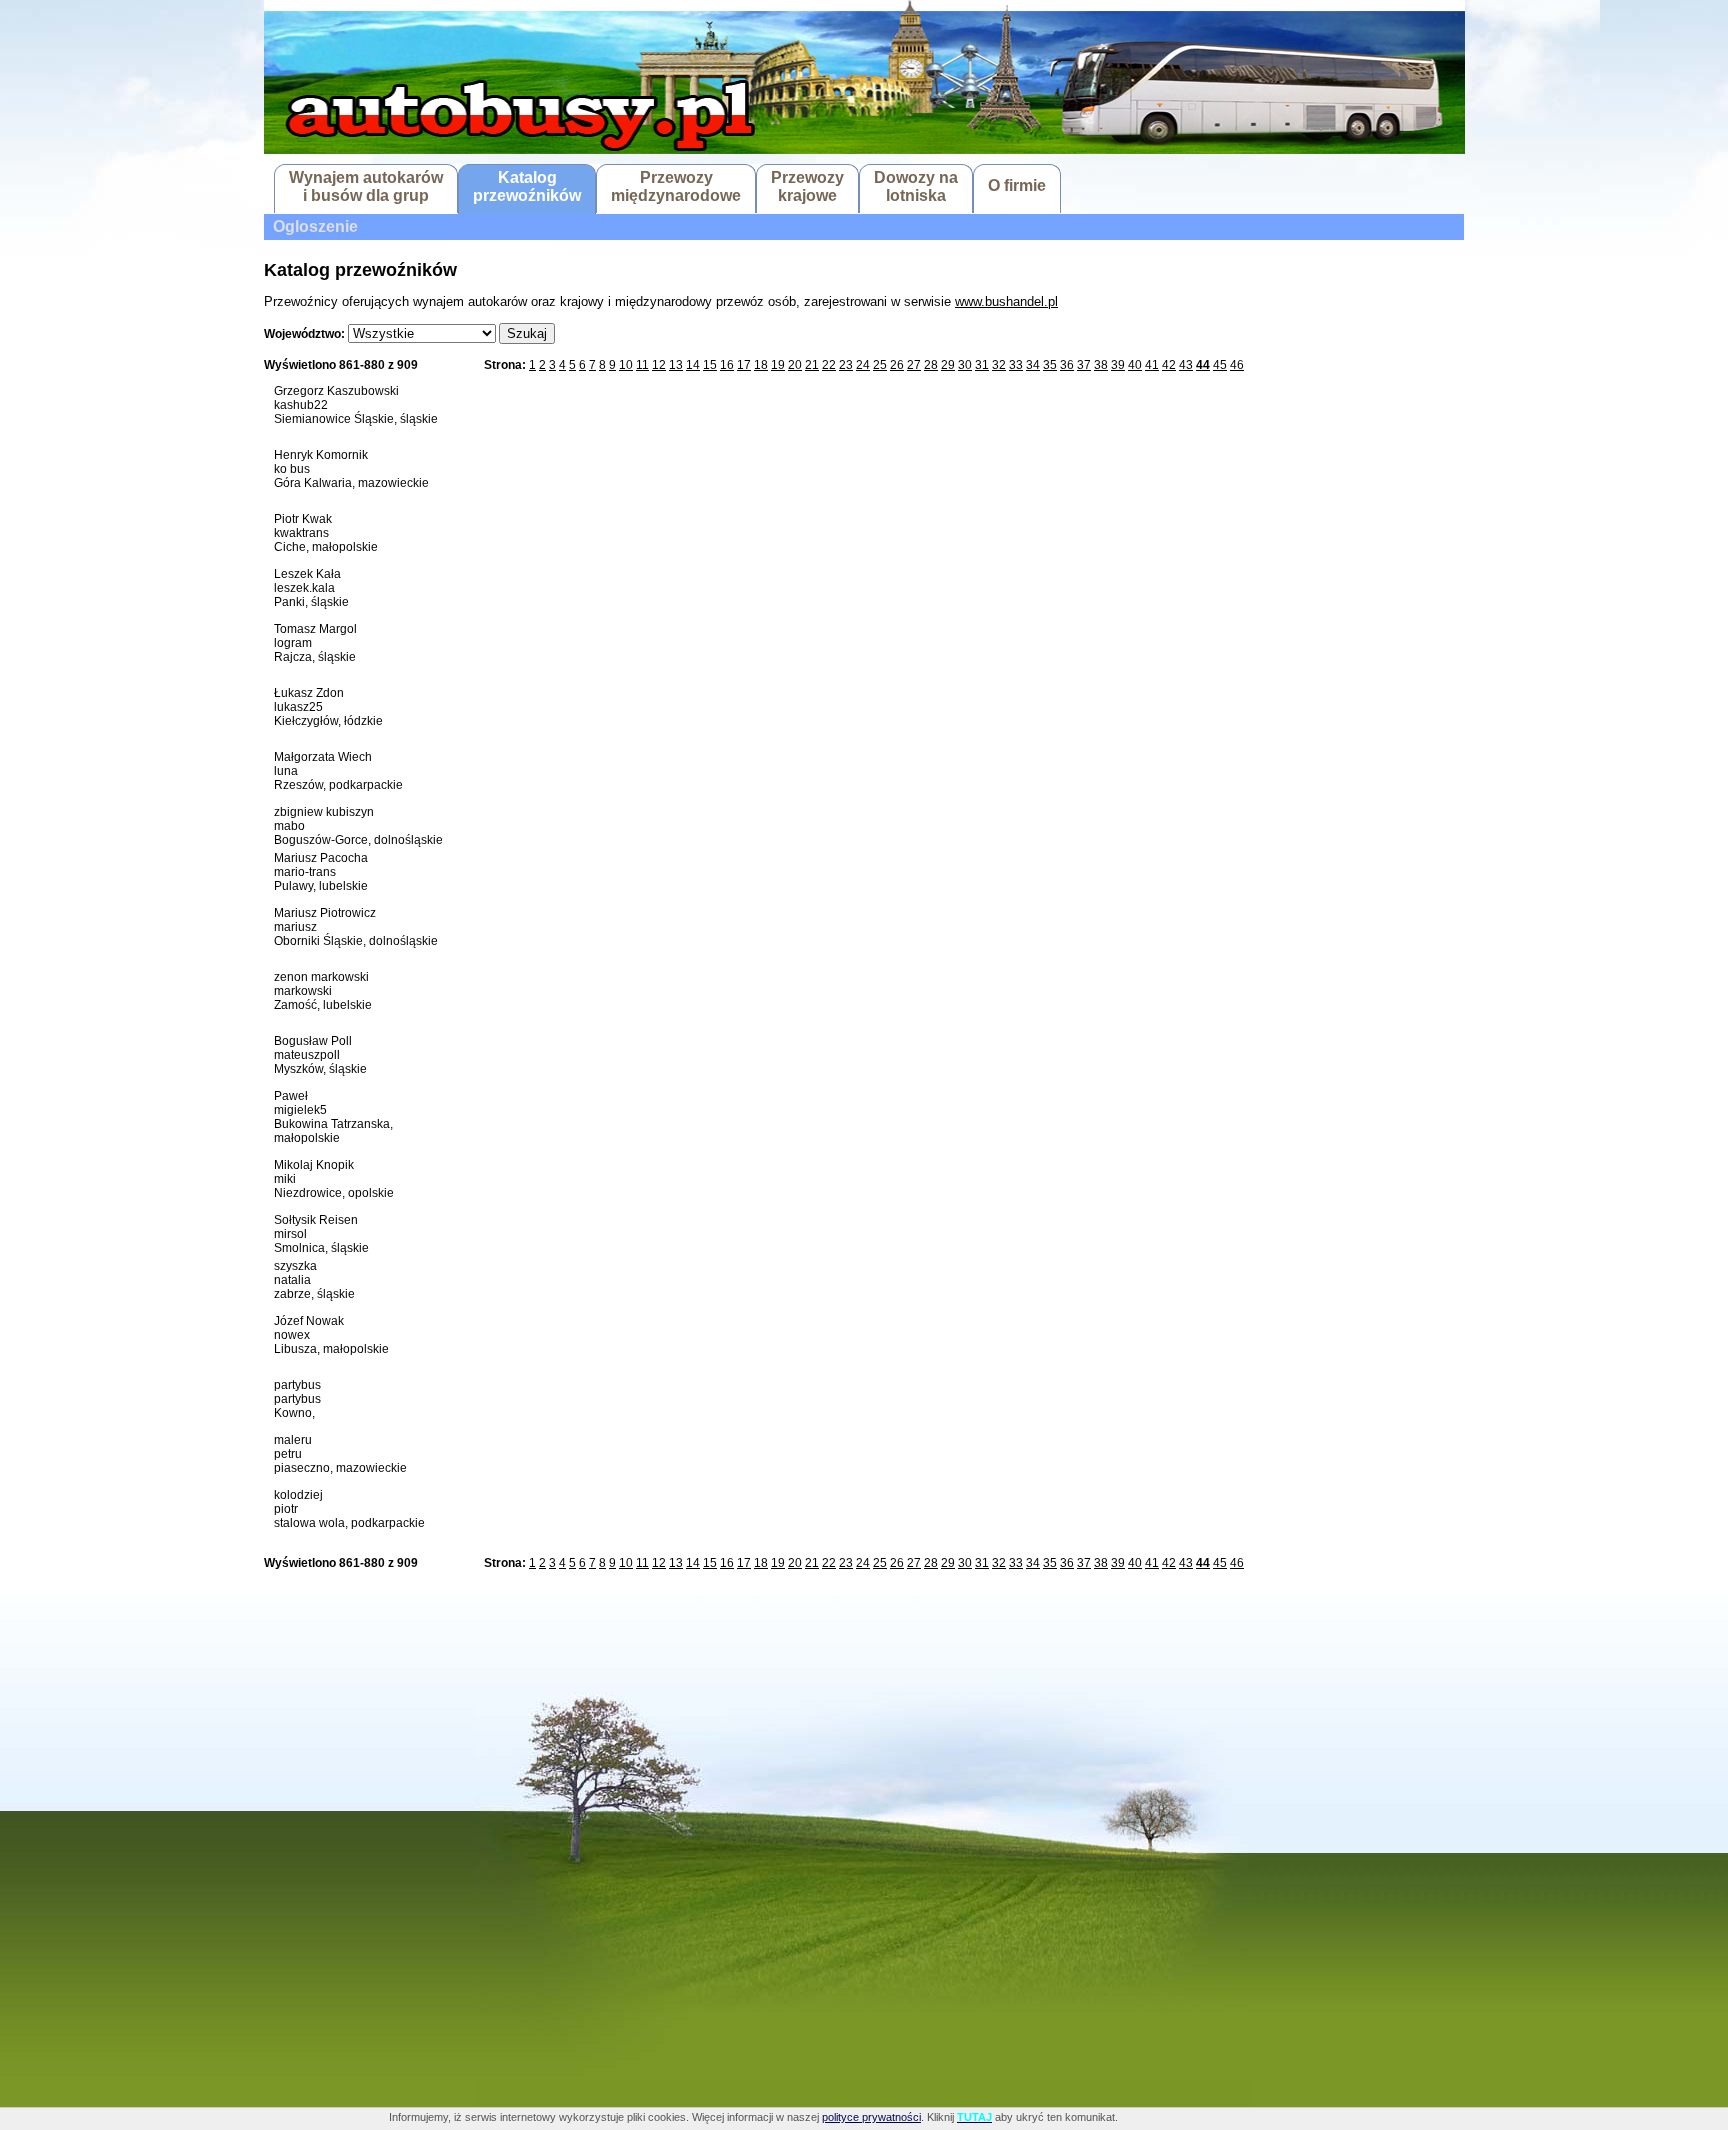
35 (1050, 365)
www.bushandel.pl (1006, 301)
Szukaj (527, 333)
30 (965, 365)
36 (1067, 365)
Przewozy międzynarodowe (676, 186)
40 (1135, 365)
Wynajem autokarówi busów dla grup (366, 186)
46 (1237, 365)
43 (1186, 365)
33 (1016, 365)
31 (982, 365)
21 (812, 365)
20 (795, 365)
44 (1203, 365)
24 (863, 365)
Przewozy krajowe (807, 186)
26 (897, 365)
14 (693, 365)
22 (829, 365)
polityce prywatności (871, 2117)
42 (1169, 365)
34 (1033, 365)
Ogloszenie (315, 226)
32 (999, 365)
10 (626, 365)
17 (744, 365)
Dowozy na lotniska (916, 186)
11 (642, 365)
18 (761, 365)
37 (1084, 365)
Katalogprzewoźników (527, 186)
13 (676, 365)
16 (727, 365)
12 (659, 365)
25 (880, 365)
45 (1220, 365)
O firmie (1017, 185)
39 (1118, 365)
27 (914, 365)
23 (846, 365)
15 (710, 365)
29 (948, 365)
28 (931, 365)
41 (1152, 365)
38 (1101, 365)
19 (778, 365)
